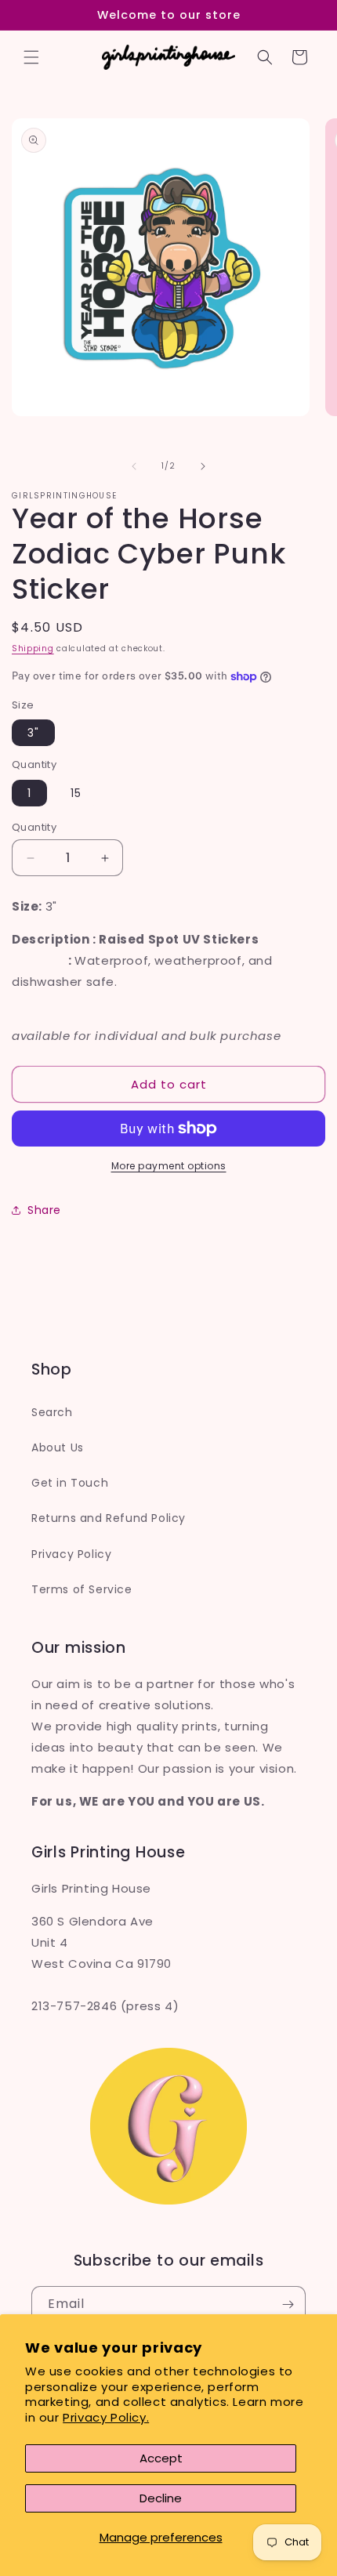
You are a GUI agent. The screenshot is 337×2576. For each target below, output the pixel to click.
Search (52, 1412)
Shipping (33, 649)
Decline (161, 2498)
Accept (161, 2458)
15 (76, 793)
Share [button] (44, 1210)
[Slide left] (134, 466)
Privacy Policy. (106, 2417)
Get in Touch (70, 1483)
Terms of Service (82, 1589)
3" (33, 733)
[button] (31, 57)
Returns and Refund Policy (109, 1518)
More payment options (169, 1166)
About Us (58, 1447)
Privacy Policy (71, 1554)
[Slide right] (203, 466)
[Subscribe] (288, 2304)
